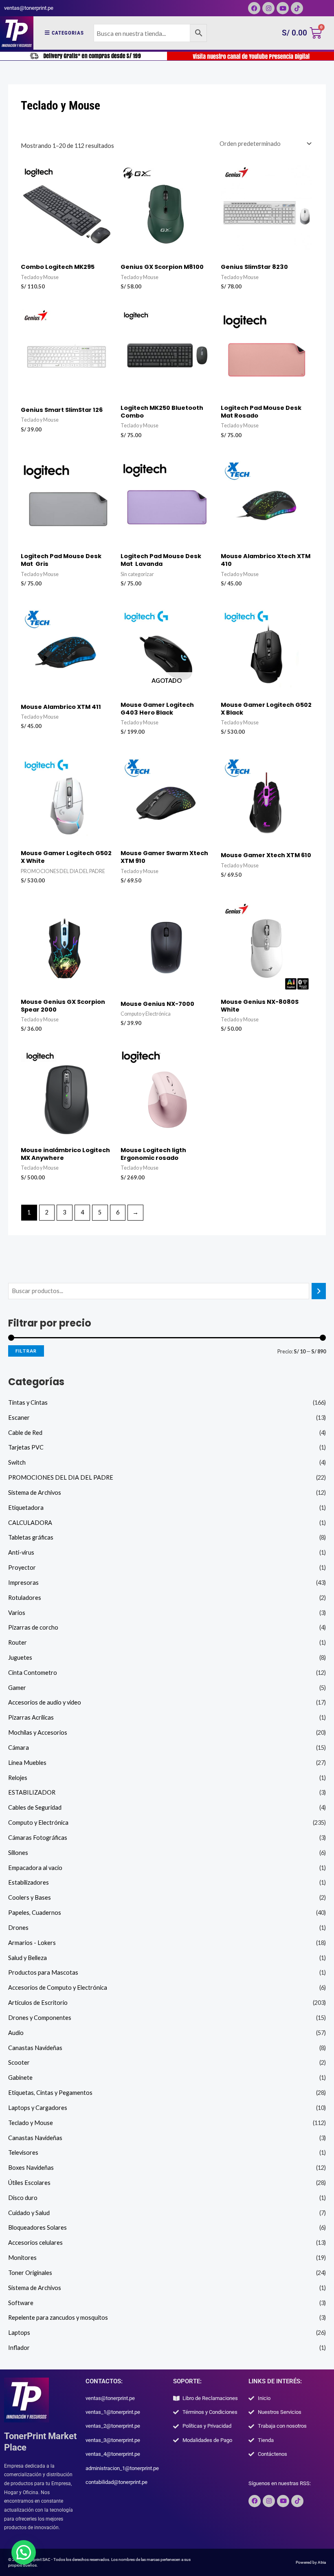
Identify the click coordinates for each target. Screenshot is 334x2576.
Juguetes (20, 1658)
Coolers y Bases (30, 1897)
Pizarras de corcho (33, 1627)
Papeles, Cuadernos (35, 1913)
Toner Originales (30, 2273)
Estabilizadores (29, 1882)
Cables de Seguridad (35, 1807)
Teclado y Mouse (31, 2123)
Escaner (19, 1418)
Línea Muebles (27, 1763)
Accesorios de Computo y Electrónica (58, 1988)
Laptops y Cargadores (38, 2108)
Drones (18, 1928)
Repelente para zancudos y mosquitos (58, 2318)
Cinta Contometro (33, 1673)
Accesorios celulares (35, 2243)
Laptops (19, 2333)
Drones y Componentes (40, 2018)
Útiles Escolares (29, 2183)
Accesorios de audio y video (45, 1702)
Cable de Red (25, 1433)
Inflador (19, 2348)
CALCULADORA (30, 1523)
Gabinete (20, 2078)
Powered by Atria (311, 2562)
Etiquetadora (26, 1508)
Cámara (19, 1748)
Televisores (23, 2153)
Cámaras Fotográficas (38, 1838)
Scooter (19, 2062)
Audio (16, 2033)
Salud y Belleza (27, 1958)
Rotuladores (25, 1598)
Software (21, 2303)
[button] (24, 2552)
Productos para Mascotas (43, 1972)
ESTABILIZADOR (32, 1792)
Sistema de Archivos (35, 1493)
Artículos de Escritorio (38, 2003)
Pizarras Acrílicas (31, 1717)
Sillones (18, 1853)
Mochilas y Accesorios (38, 1732)
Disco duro (23, 2198)
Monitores (22, 2258)
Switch (17, 1462)
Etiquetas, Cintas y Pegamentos (50, 2093)
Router (18, 1642)
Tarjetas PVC (26, 1447)
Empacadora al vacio (35, 1868)
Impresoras (23, 1583)
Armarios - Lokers (32, 1943)
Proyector (22, 1567)
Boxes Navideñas (31, 2168)
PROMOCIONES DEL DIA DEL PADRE (61, 1477)
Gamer (17, 1688)
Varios (17, 1613)
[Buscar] (319, 1291)
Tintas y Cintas (28, 1402)
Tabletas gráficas (31, 1537)
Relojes (18, 1778)
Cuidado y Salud (29, 2213)
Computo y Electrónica (38, 1823)
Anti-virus (21, 1552)
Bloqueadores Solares (37, 2227)
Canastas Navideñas (35, 2048)
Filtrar (26, 1351)
